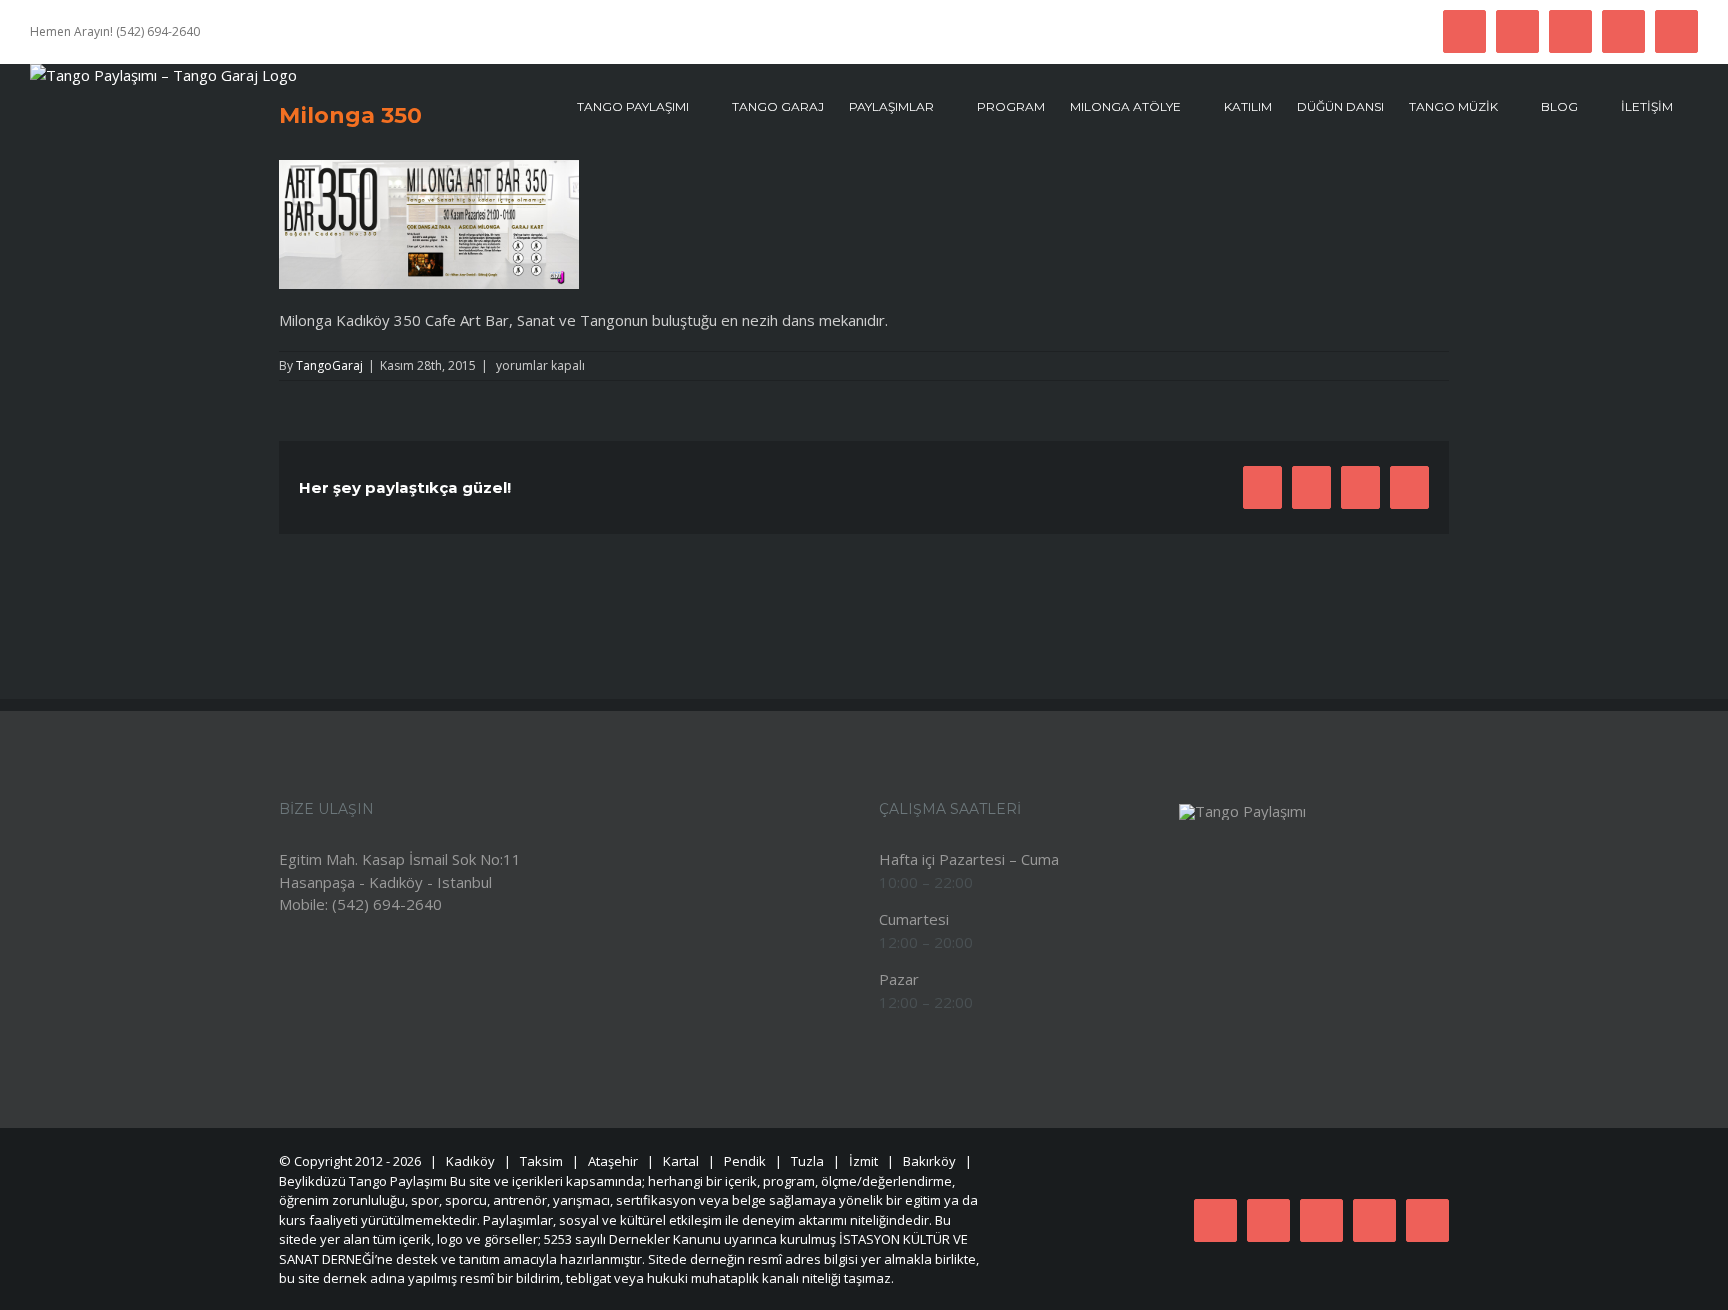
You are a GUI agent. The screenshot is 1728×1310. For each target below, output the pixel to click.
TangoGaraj (329, 365)
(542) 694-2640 (387, 904)
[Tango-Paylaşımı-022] (1242, 811)
